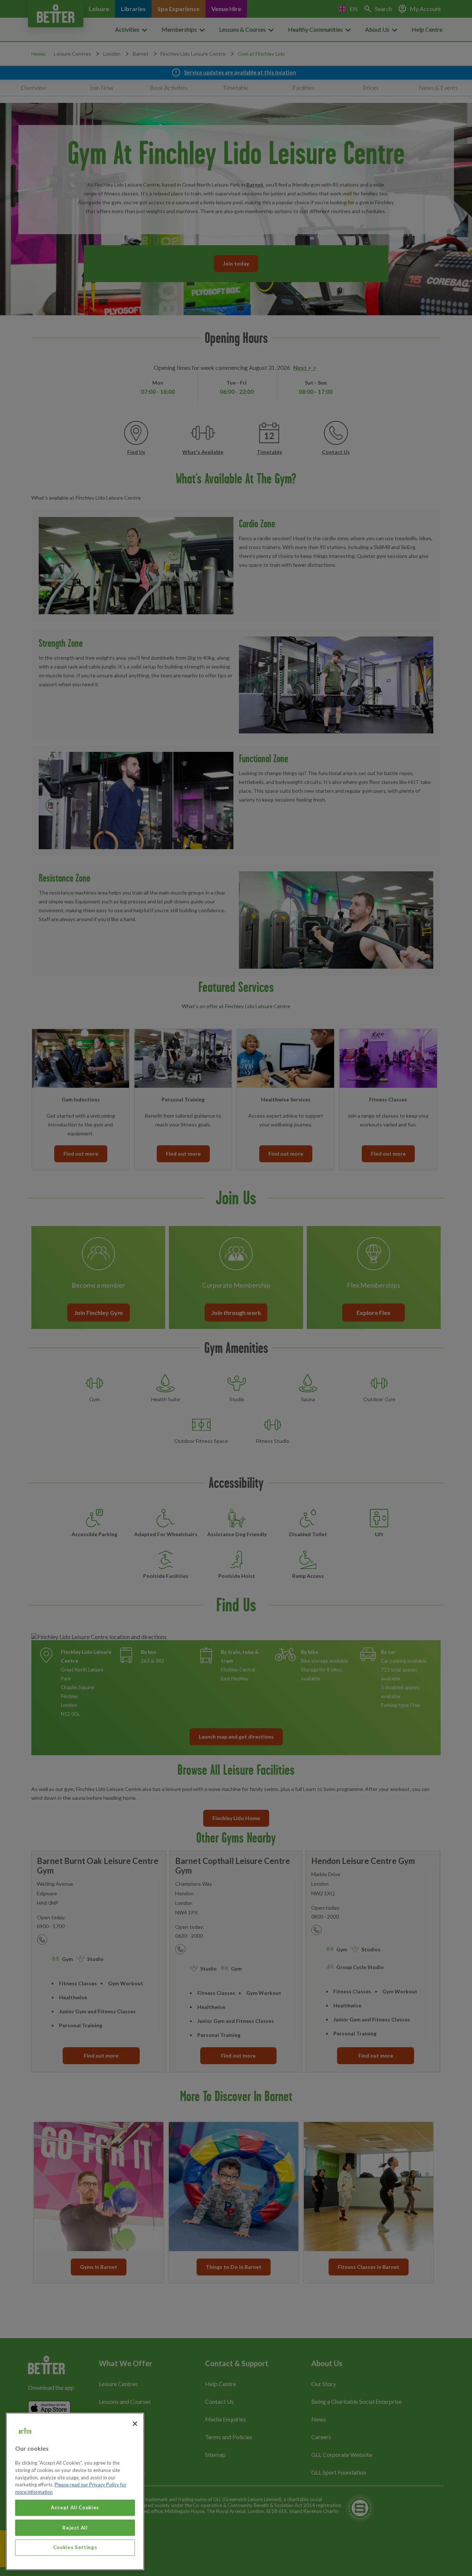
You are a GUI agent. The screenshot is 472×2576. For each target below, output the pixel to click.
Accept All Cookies (75, 2507)
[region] (75, 2491)
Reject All (75, 2527)
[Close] (135, 2424)
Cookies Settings (75, 2547)
